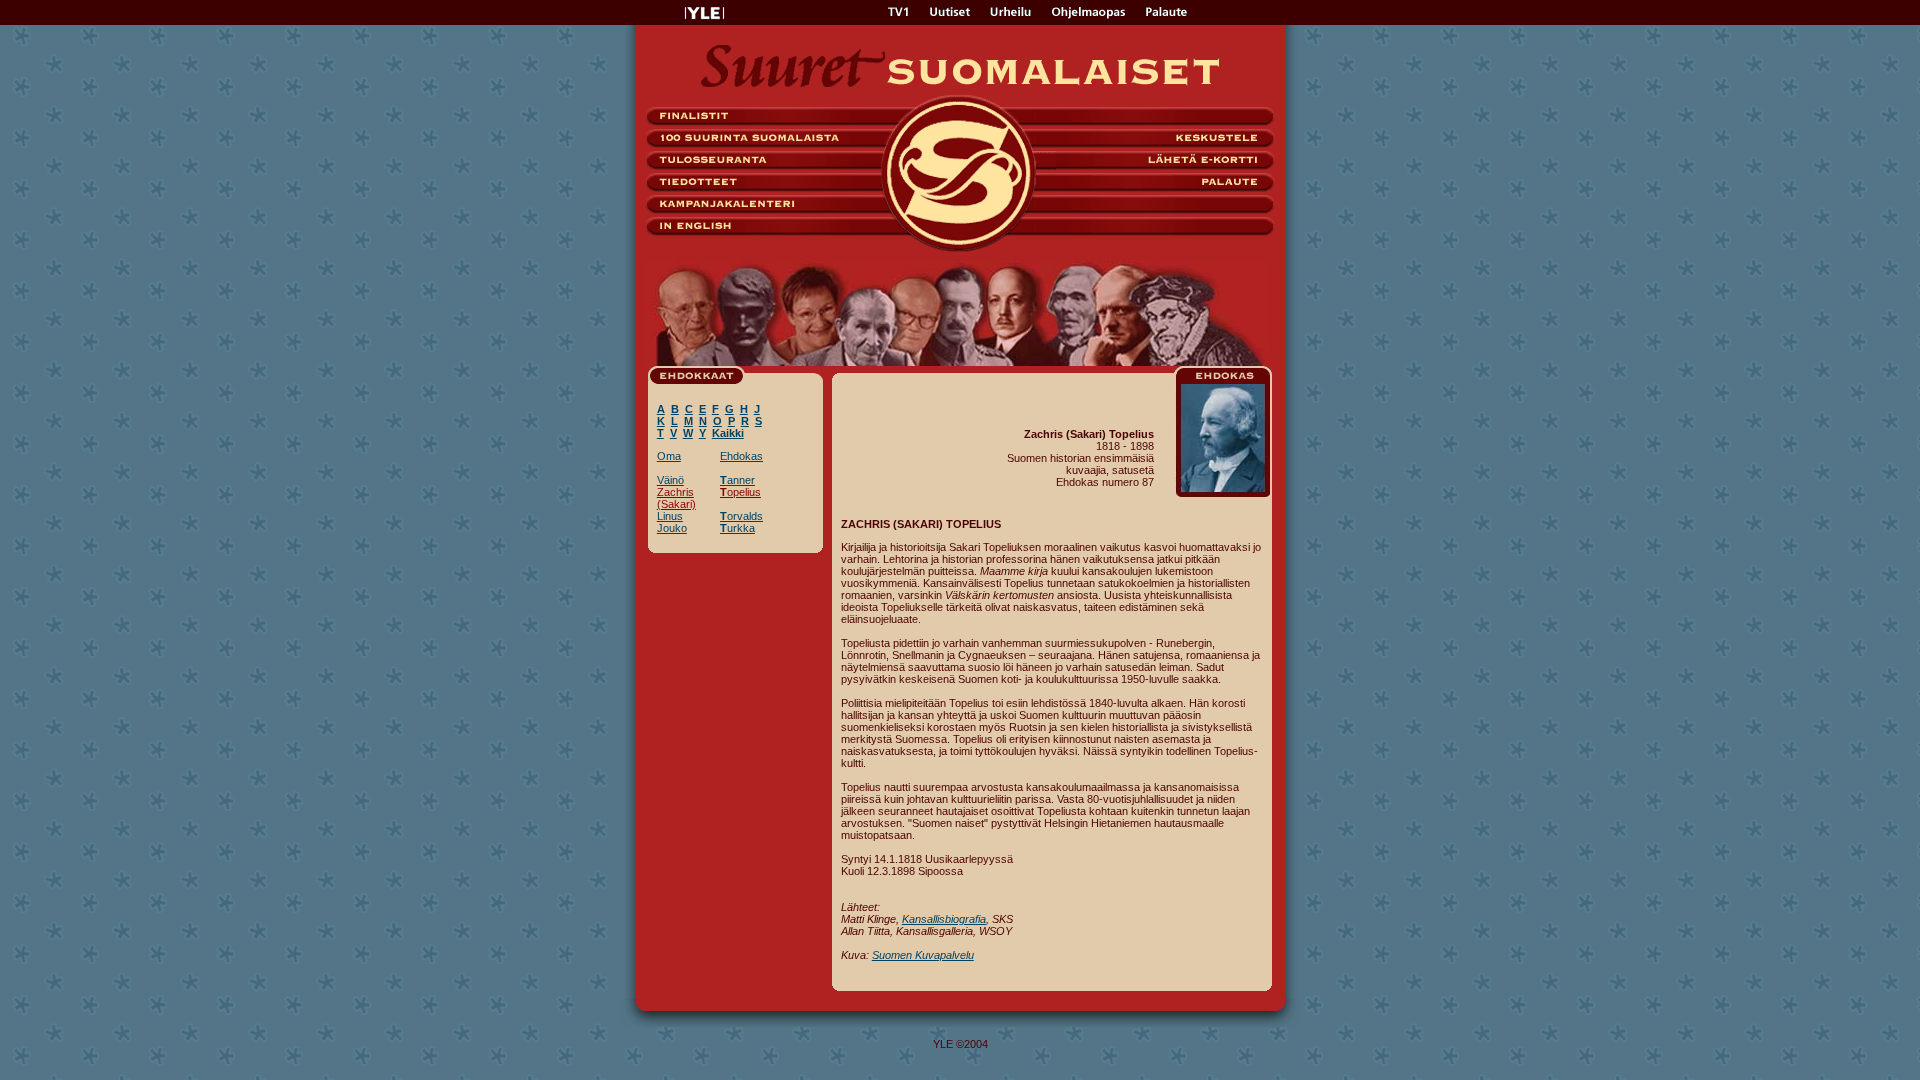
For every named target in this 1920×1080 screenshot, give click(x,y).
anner (737, 480)
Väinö (670, 480)
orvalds (741, 516)
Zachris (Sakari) (676, 498)
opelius (740, 492)
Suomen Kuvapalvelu (923, 955)
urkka (737, 528)
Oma (669, 456)
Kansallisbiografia (944, 919)
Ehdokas (741, 456)
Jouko (672, 528)
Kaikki (728, 433)
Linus (670, 516)
